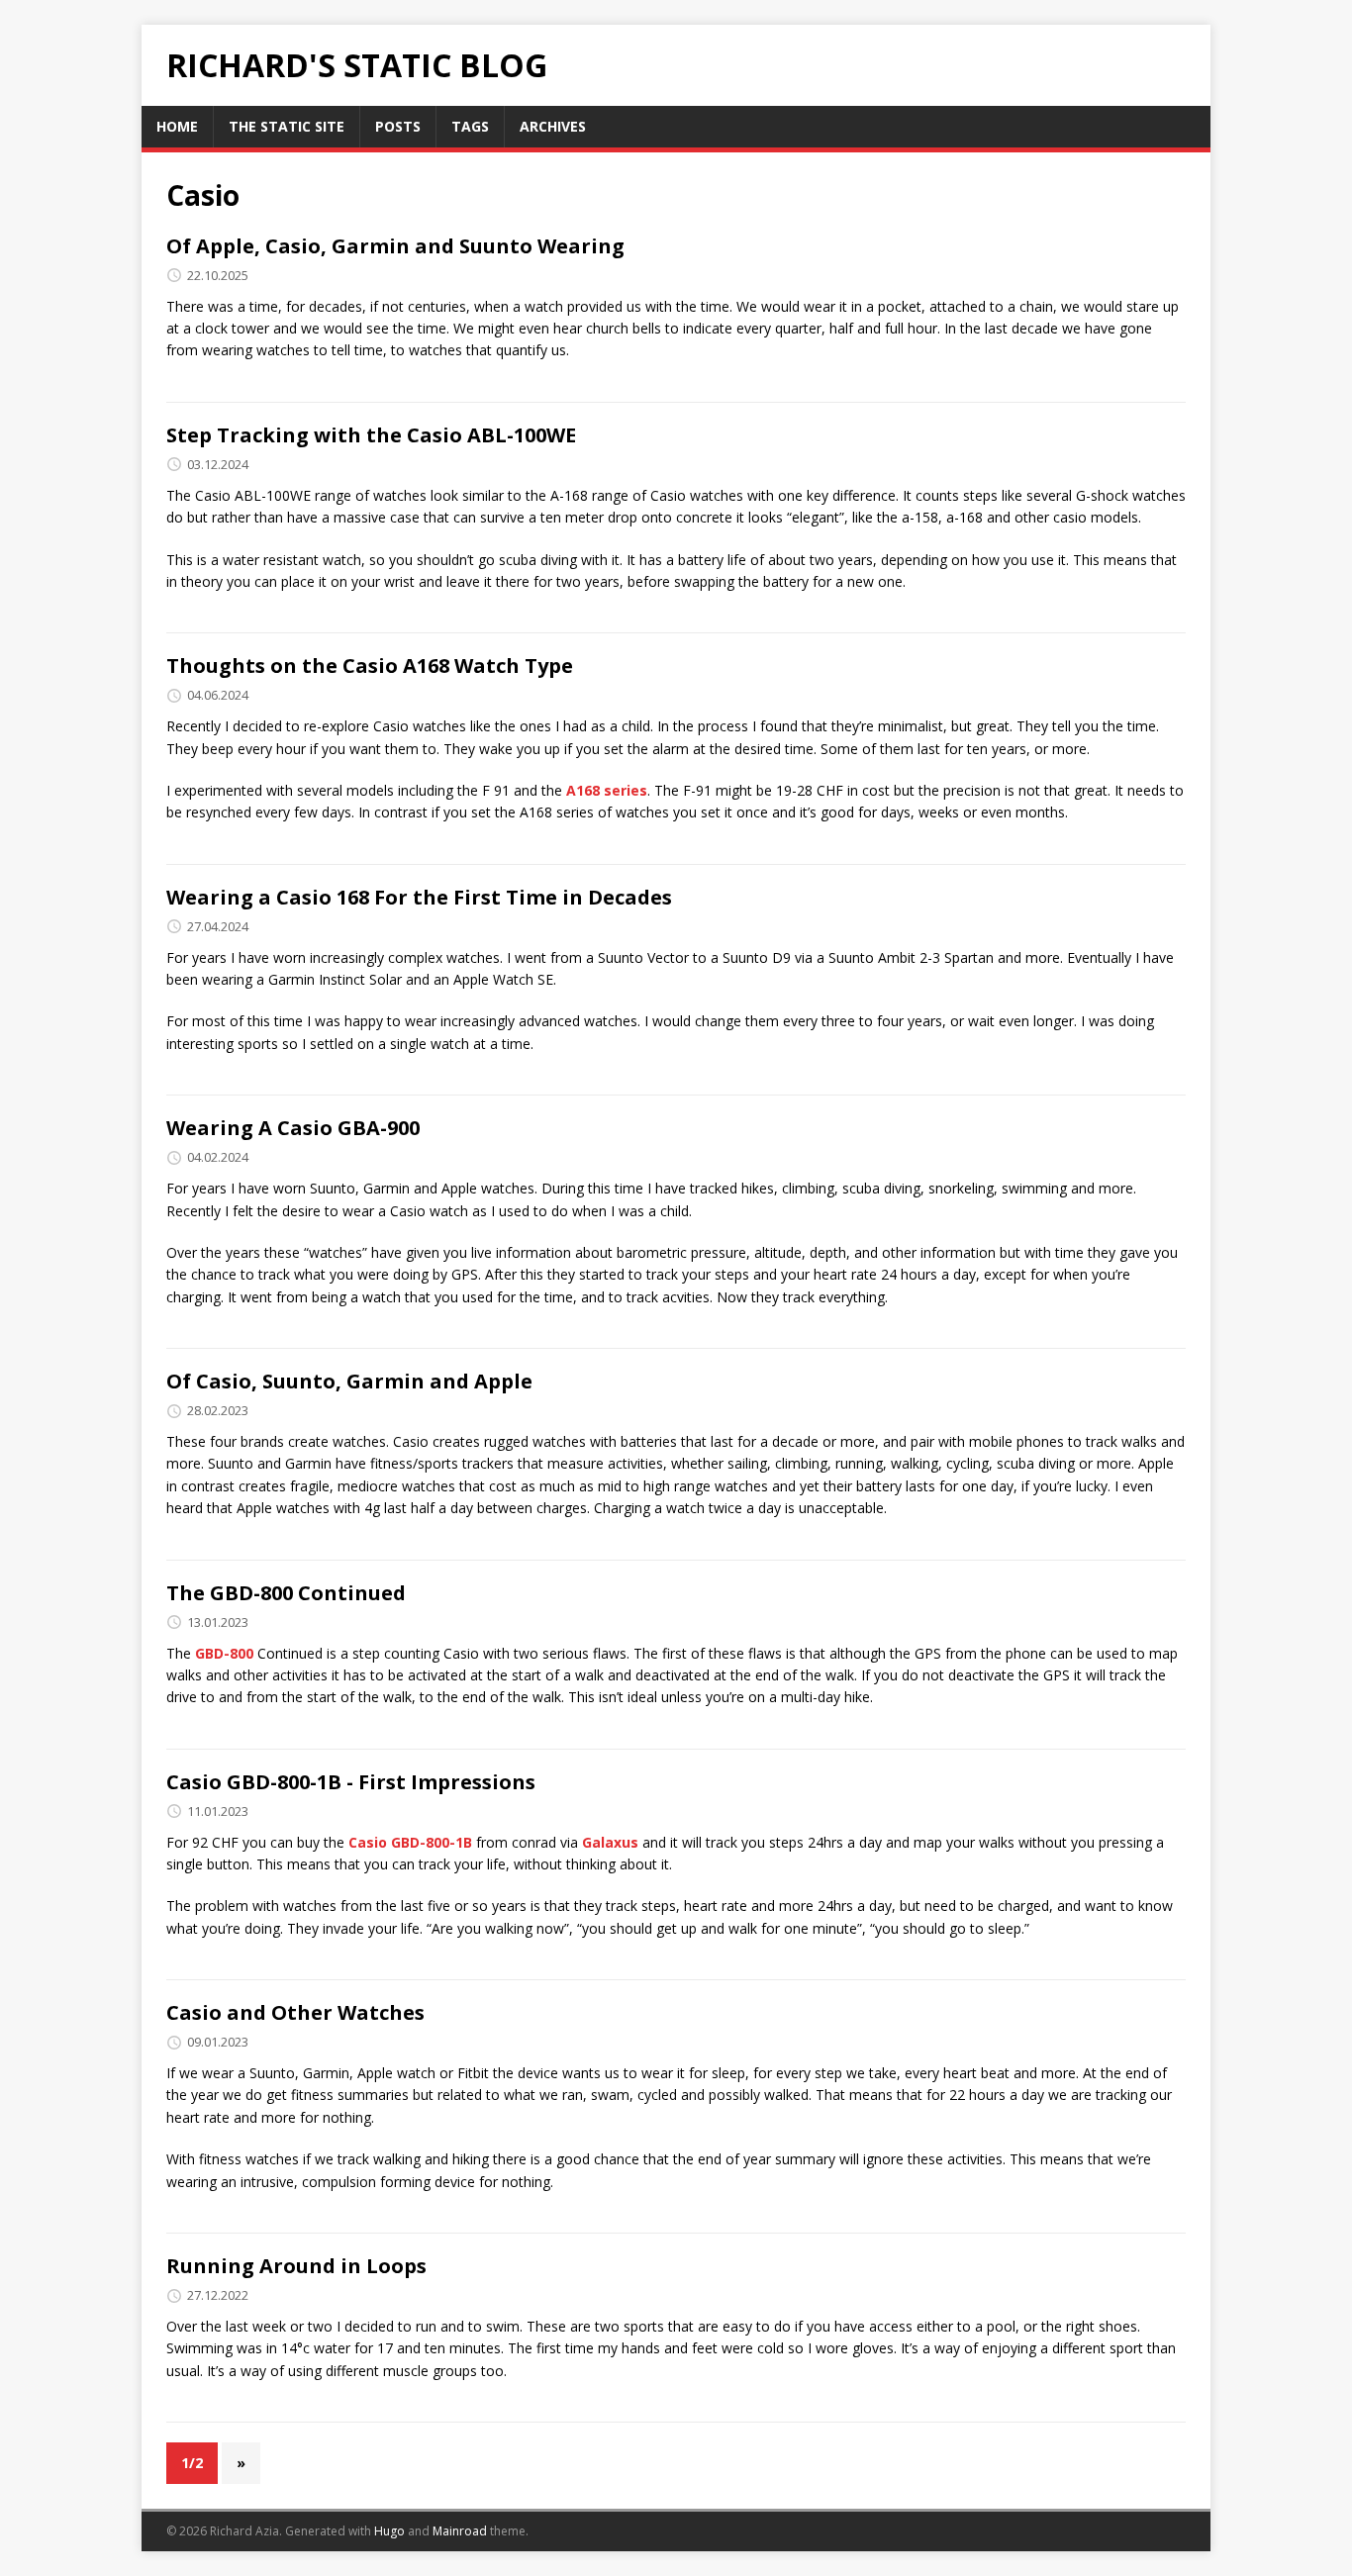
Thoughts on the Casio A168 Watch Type (370, 666)
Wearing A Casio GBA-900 (293, 1128)
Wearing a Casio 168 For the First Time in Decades (419, 897)
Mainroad (460, 2531)
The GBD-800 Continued (286, 1593)
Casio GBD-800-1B (410, 1842)
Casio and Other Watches (295, 2012)
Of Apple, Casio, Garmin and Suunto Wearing (395, 246)
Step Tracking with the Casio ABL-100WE (371, 435)
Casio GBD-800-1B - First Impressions (351, 1782)
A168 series (607, 790)
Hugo (389, 2531)
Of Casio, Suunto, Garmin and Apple (349, 1381)
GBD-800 (224, 1653)
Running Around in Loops (296, 2266)
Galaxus (610, 1842)
